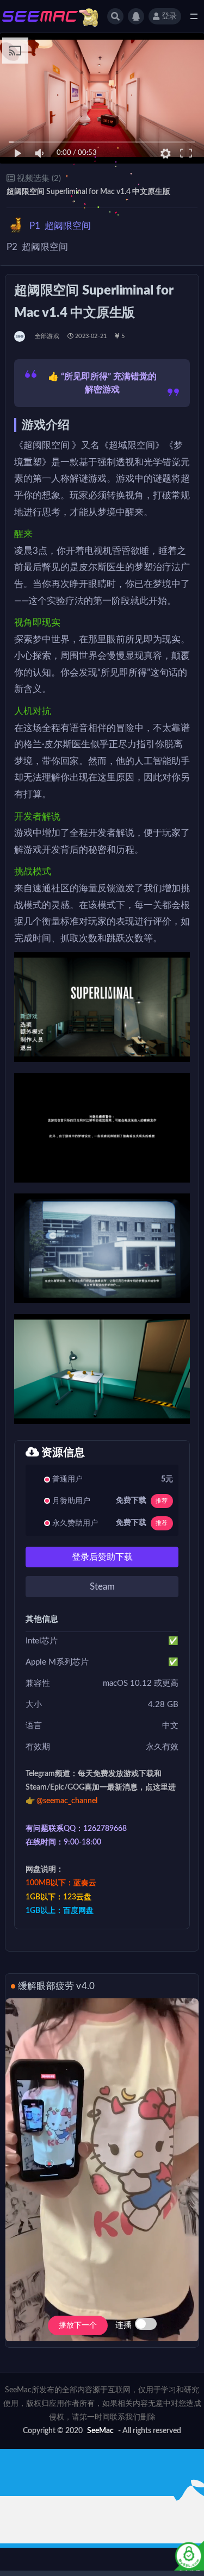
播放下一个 (78, 2325)
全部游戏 (47, 336)
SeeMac (100, 2431)
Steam (102, 1587)
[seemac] (20, 336)
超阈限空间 (60, 226)
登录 (169, 16)
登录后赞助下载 (102, 1557)
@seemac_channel (67, 1801)
